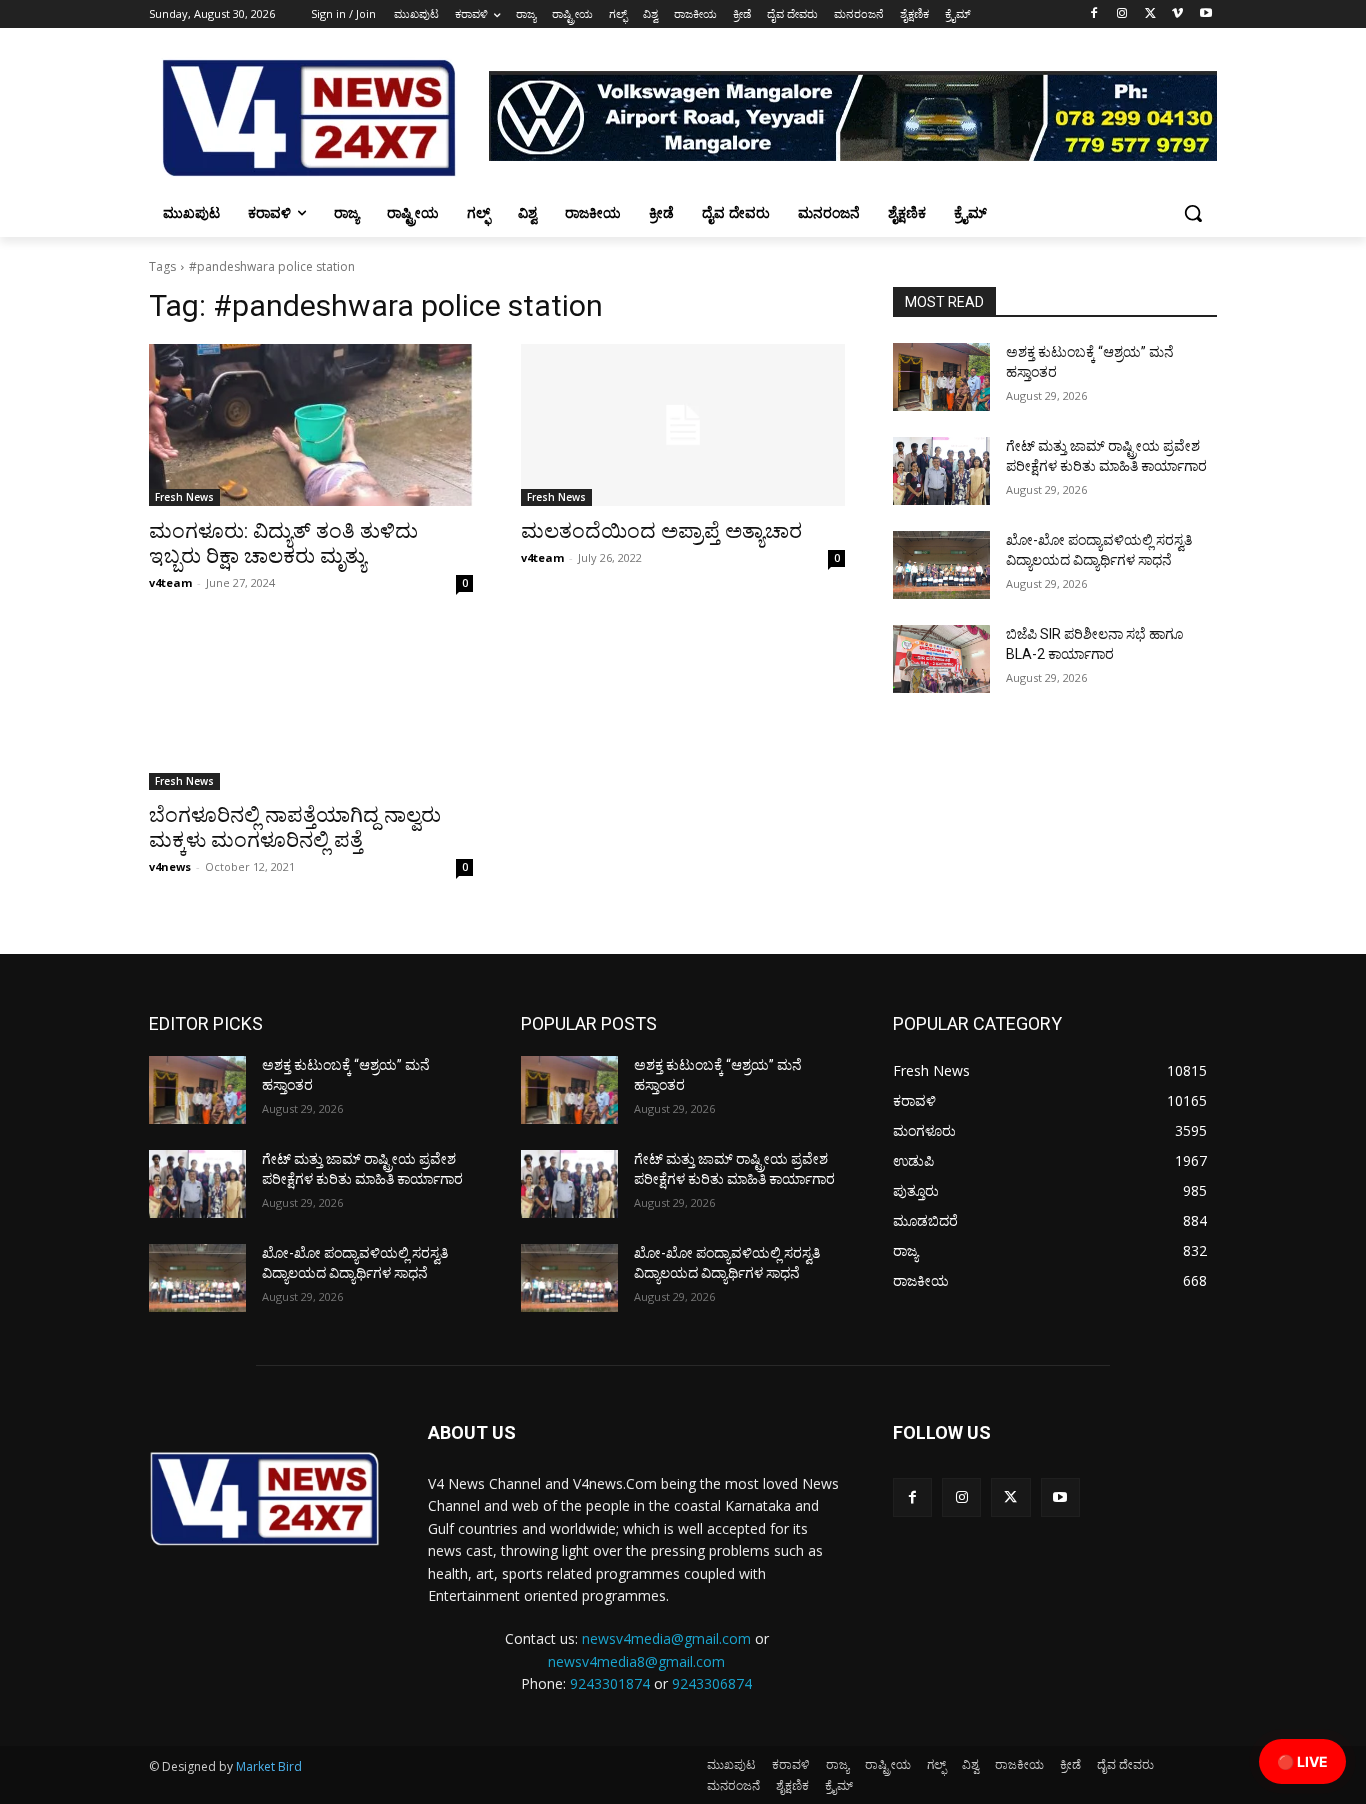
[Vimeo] (1177, 14)
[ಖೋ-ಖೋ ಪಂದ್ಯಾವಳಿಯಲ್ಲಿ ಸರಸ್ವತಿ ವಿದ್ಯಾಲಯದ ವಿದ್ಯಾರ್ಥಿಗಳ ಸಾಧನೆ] (941, 565)
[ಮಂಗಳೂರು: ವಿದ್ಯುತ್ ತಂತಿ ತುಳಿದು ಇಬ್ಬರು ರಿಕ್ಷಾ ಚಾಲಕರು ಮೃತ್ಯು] (311, 425)
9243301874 (610, 1683)
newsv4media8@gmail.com (636, 1661)
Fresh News (184, 497)
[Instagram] (1122, 14)
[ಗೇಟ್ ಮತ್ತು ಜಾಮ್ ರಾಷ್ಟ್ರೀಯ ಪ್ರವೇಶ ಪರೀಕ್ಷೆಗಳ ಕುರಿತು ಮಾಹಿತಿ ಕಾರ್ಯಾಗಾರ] (941, 471)
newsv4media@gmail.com (666, 1638)
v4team (170, 582)
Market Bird (269, 1766)
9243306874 (712, 1683)
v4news (170, 866)
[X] (1150, 14)
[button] (1193, 213)
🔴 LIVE (1302, 1761)
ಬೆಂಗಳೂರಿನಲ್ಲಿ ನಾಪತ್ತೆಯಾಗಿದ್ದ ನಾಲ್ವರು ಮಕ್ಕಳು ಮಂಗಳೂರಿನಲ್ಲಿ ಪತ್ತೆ (295, 827)
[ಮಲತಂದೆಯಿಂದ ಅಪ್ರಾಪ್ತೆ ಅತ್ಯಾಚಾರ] (683, 425)
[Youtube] (1205, 14)
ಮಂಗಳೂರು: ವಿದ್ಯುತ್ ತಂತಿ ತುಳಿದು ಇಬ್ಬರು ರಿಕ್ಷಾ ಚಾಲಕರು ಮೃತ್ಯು (283, 543)
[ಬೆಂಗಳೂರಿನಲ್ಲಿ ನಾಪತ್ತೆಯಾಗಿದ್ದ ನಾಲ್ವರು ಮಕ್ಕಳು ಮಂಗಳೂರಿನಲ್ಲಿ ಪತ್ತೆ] (311, 709)
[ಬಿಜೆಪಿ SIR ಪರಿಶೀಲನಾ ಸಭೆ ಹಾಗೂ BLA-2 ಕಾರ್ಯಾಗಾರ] (941, 659)
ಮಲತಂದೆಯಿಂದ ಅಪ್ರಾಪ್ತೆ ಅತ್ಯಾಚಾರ (661, 531)
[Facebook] (1094, 14)
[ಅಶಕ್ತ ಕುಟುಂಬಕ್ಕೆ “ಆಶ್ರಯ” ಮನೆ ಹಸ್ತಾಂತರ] (941, 377)
